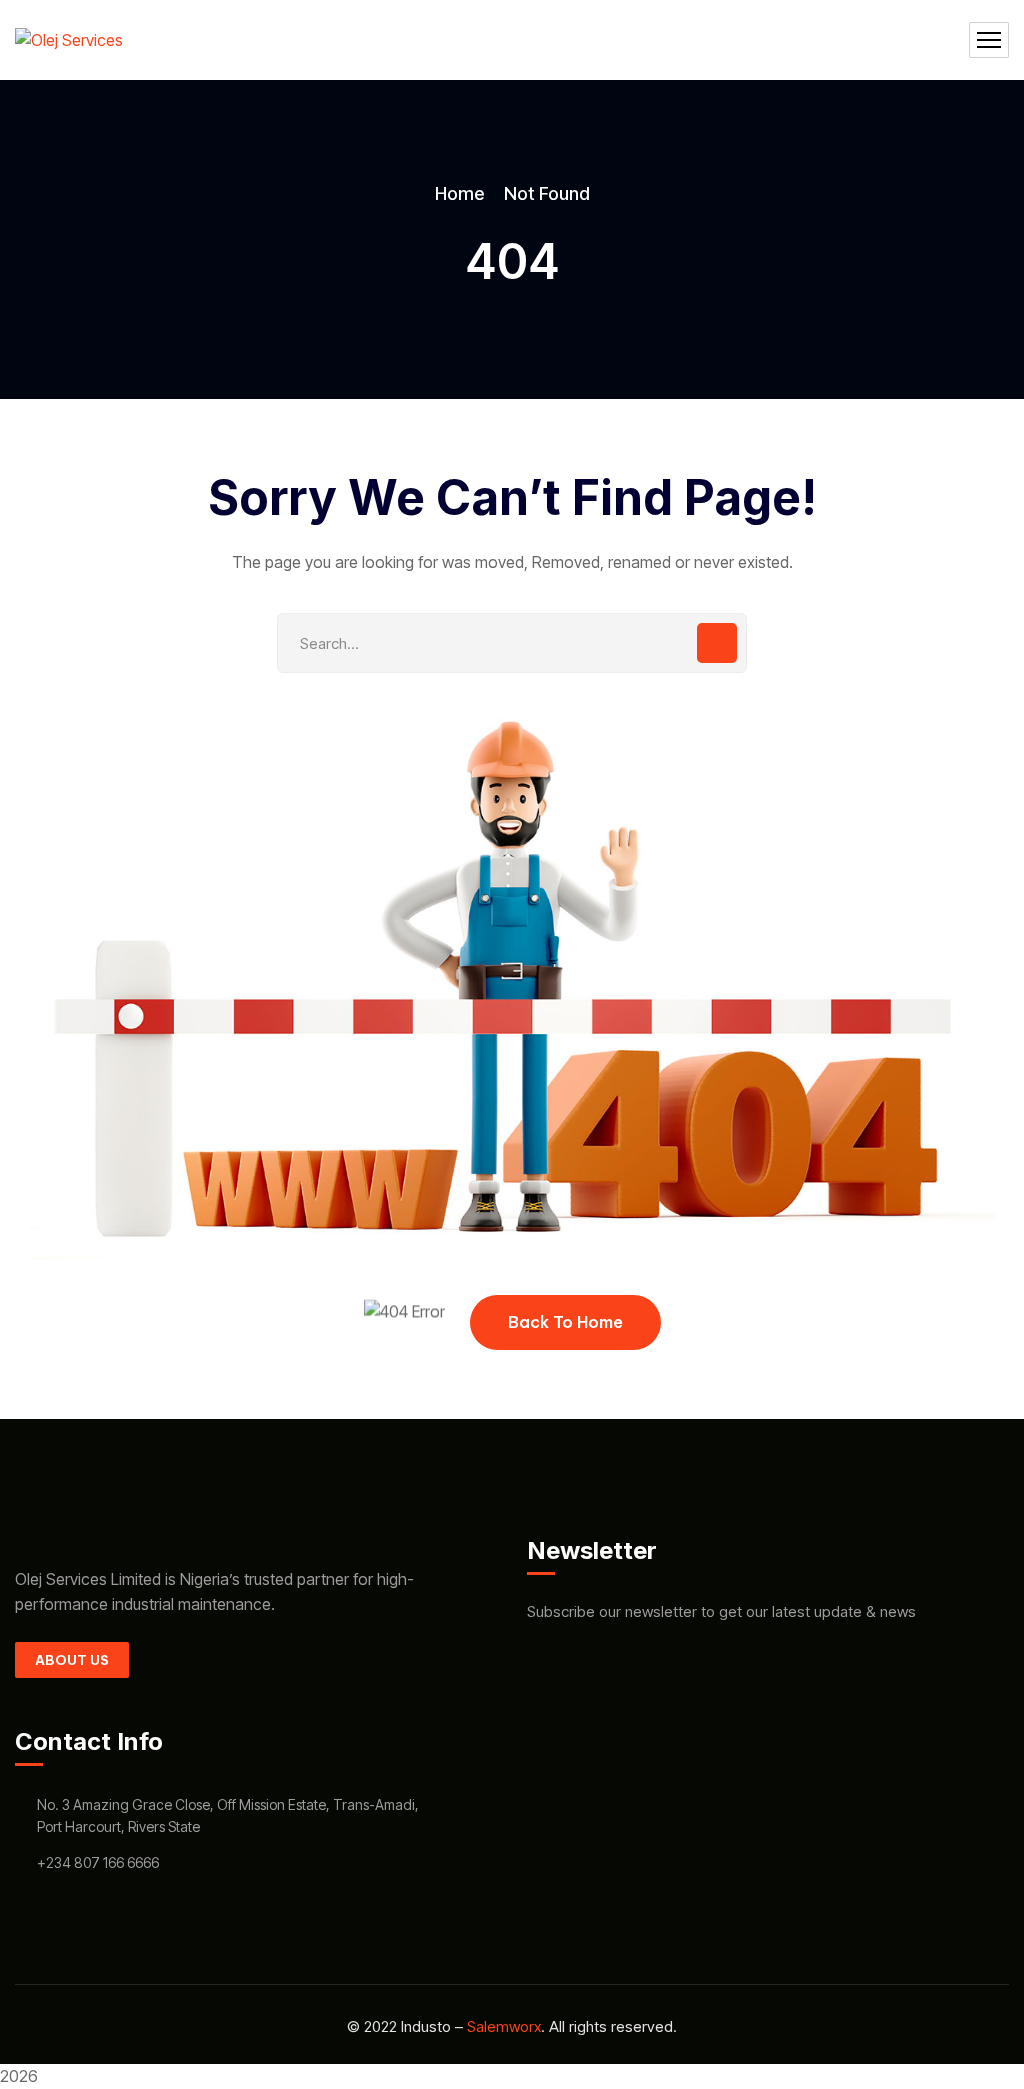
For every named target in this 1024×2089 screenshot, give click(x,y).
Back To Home (565, 1322)
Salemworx (504, 2026)
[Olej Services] (69, 40)
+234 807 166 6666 (98, 1862)
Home (459, 193)
